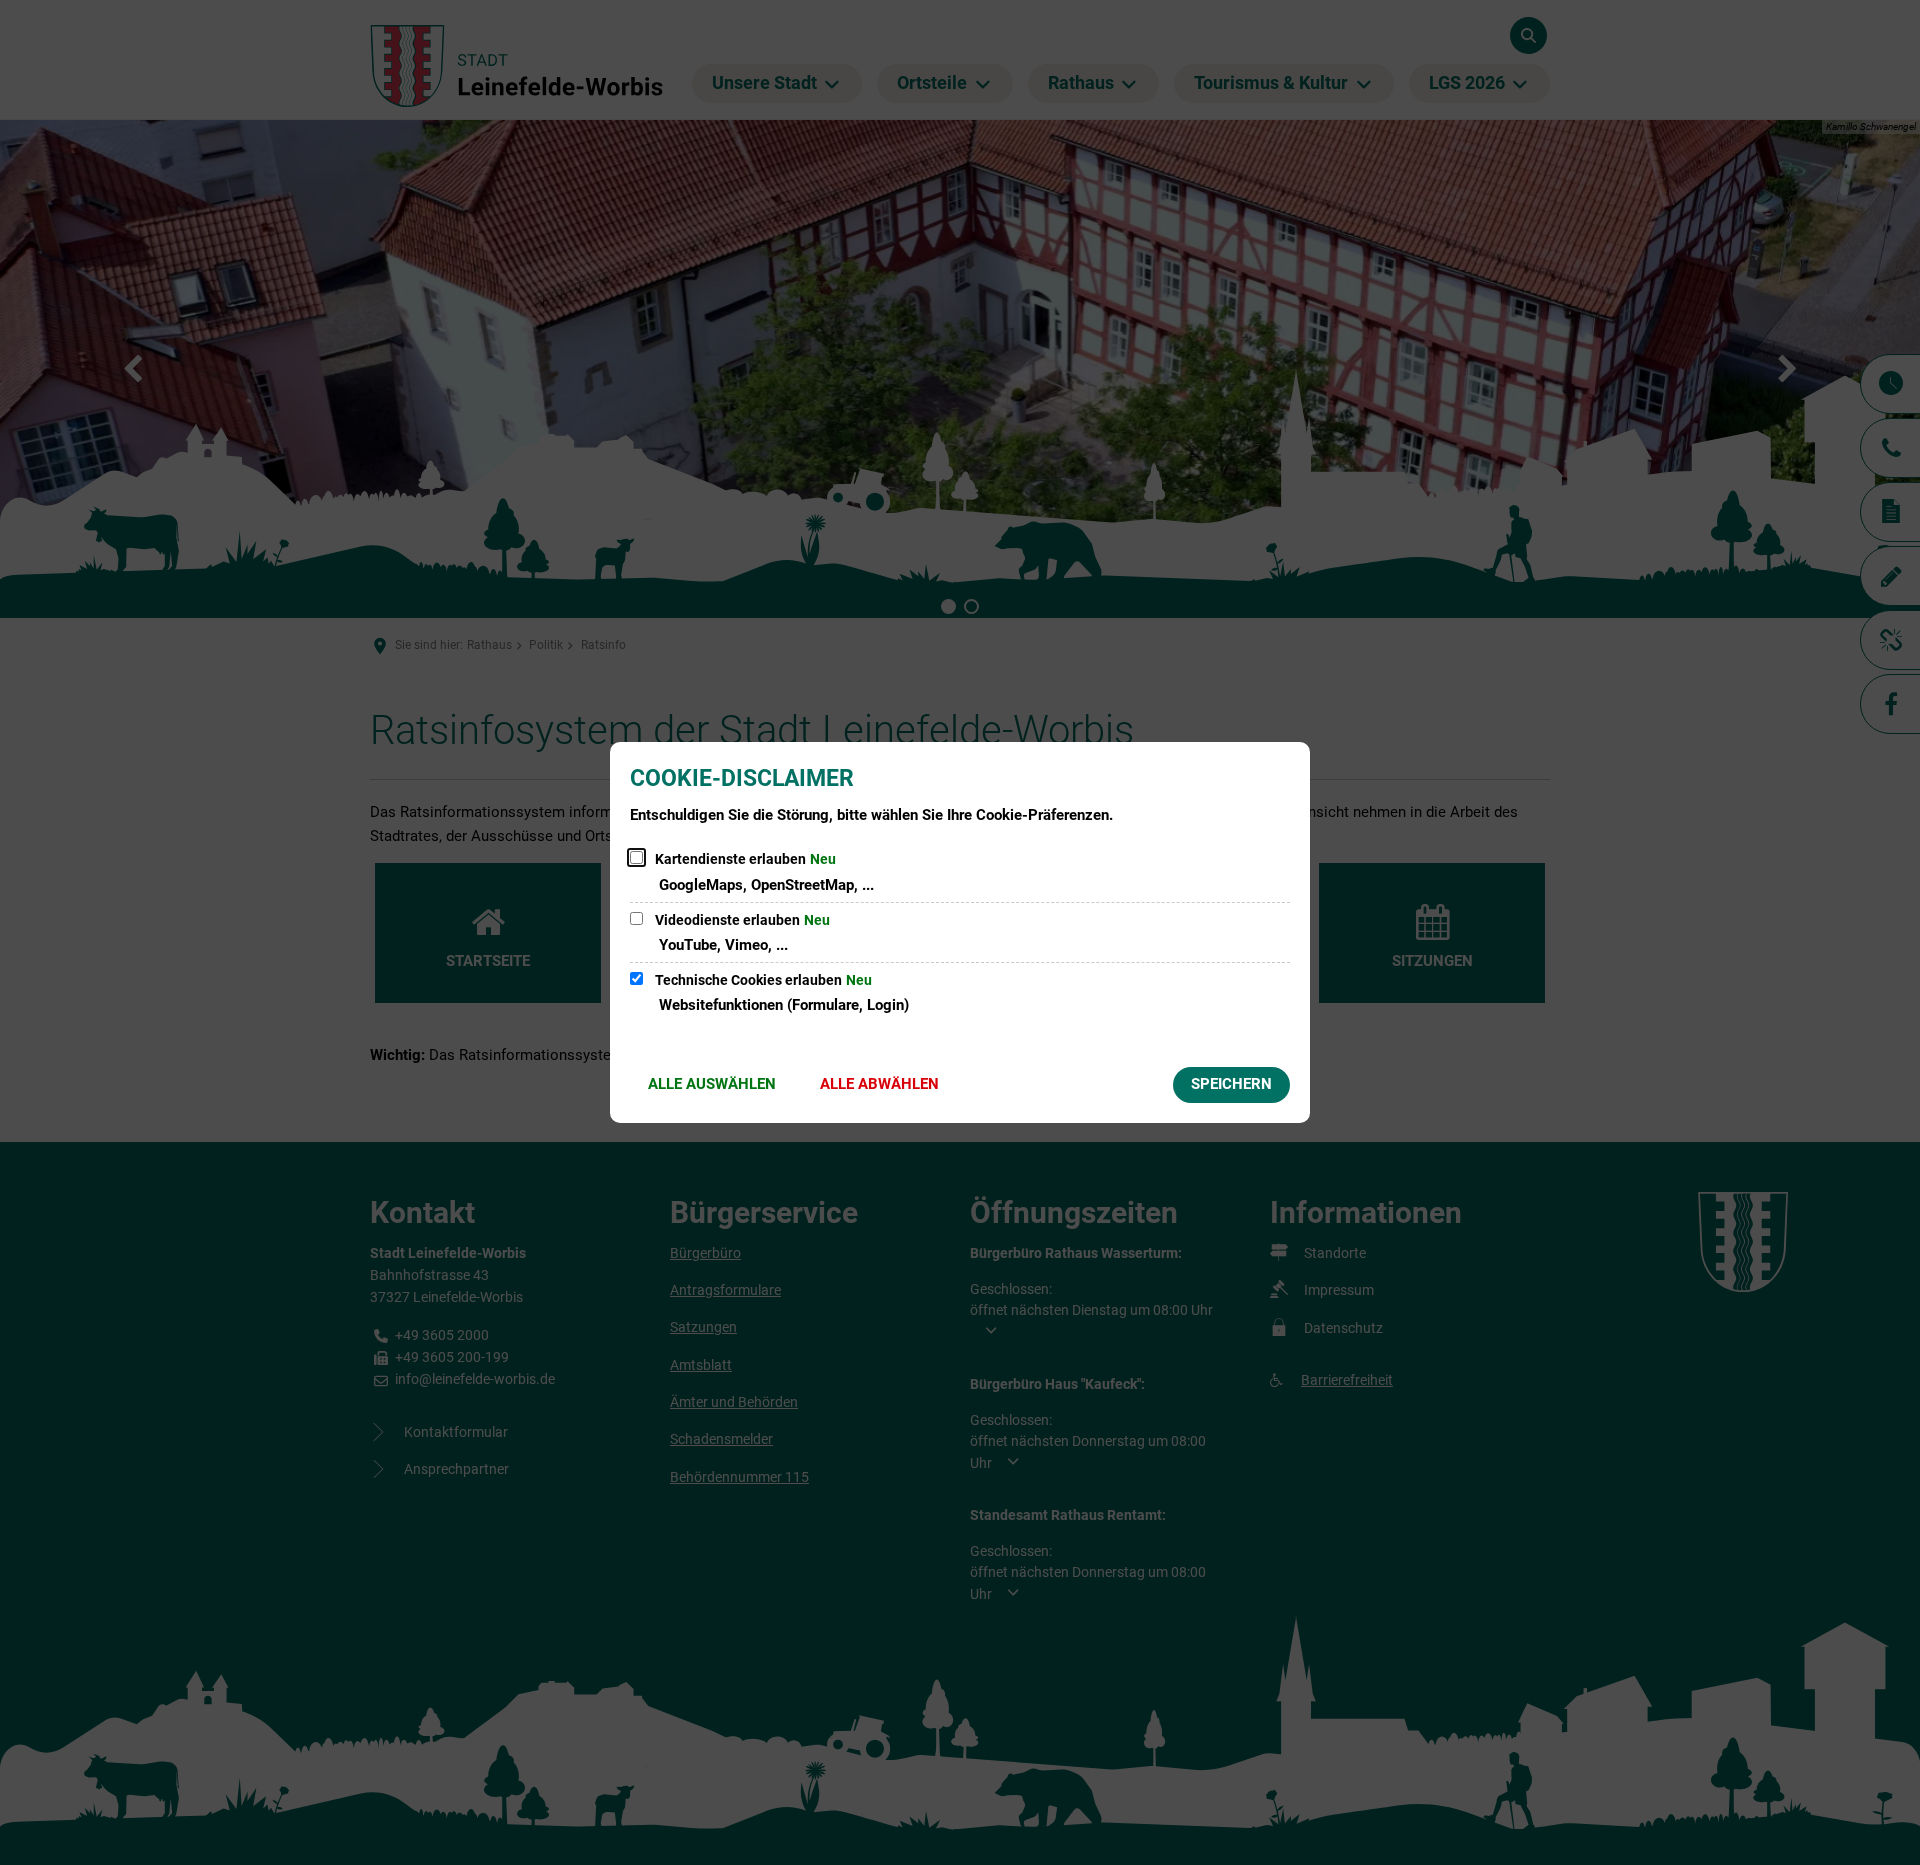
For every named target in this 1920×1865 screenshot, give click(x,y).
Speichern (1231, 1084)
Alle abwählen (879, 1084)
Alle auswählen (712, 1084)
